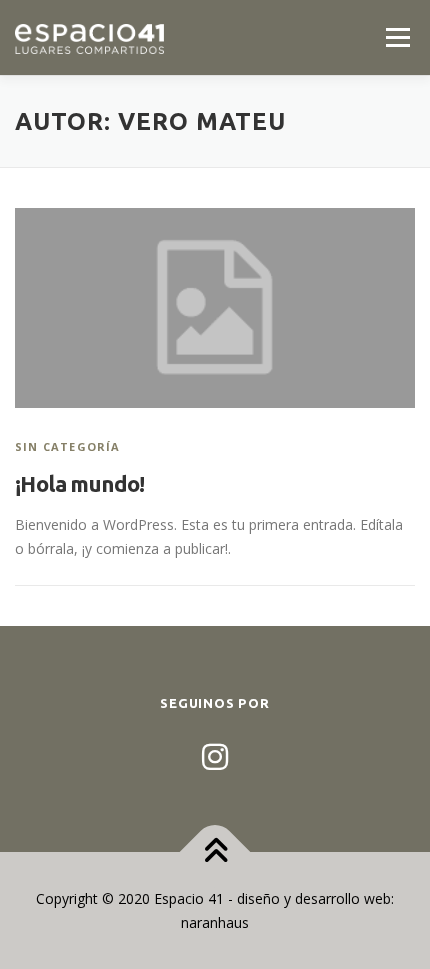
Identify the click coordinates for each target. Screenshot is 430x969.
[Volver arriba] (215, 851)
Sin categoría (68, 446)
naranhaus (215, 922)
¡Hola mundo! (80, 483)
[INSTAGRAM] (215, 756)
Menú (397, 37)
